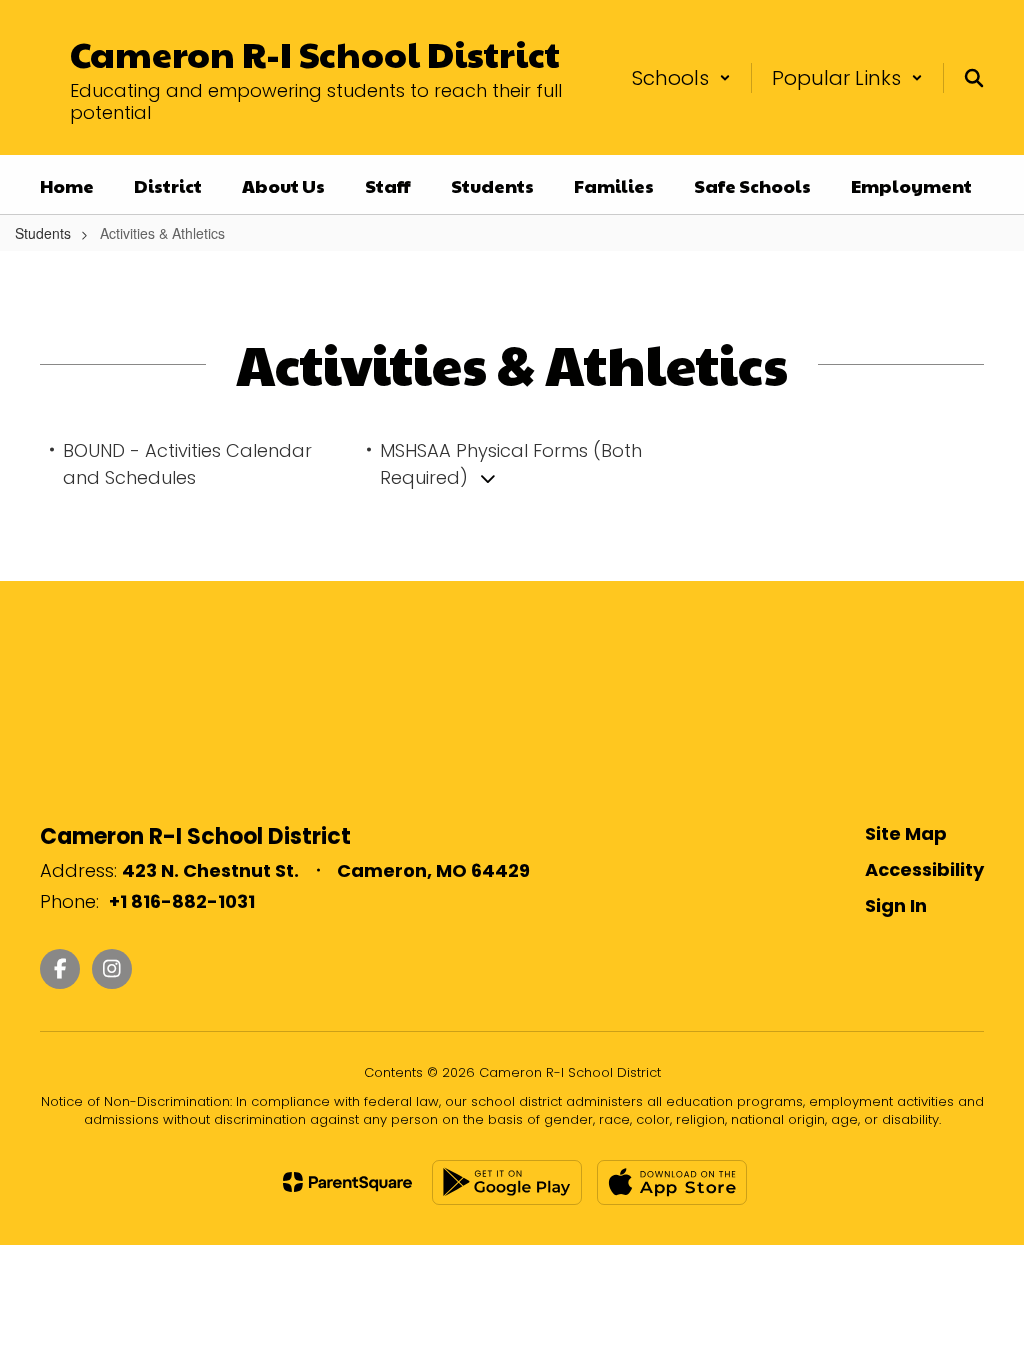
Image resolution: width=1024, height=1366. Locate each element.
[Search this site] (974, 78)
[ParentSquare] (347, 1182)
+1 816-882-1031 (182, 901)
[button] (681, 78)
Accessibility (924, 869)
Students (43, 233)
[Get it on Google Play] (507, 1182)
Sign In (896, 905)
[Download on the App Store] (672, 1182)
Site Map (906, 833)
